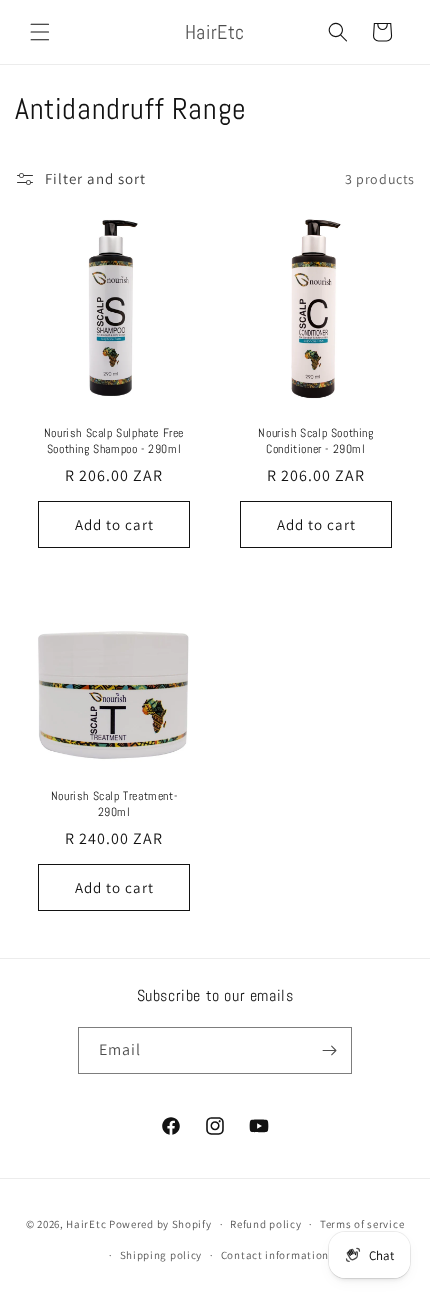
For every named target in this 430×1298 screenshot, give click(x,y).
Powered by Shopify (160, 1224)
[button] (40, 32)
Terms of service (362, 1224)
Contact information (275, 1255)
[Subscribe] (329, 1050)
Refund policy (265, 1224)
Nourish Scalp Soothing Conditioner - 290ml (315, 441)
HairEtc (86, 1224)
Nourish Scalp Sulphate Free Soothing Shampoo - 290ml (114, 441)
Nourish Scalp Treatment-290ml (114, 804)
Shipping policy (161, 1255)
